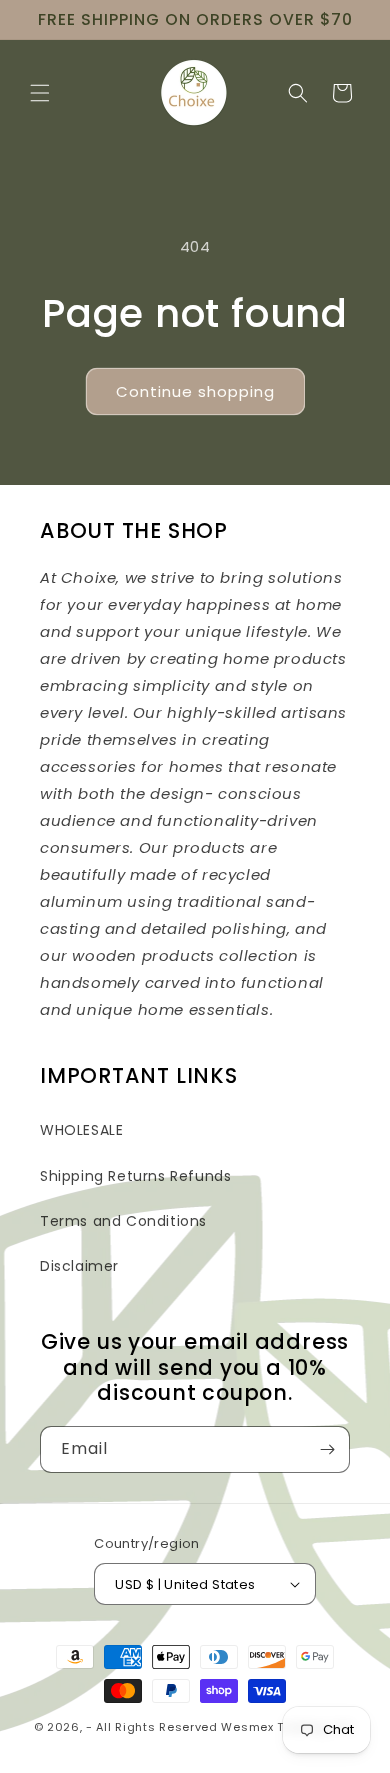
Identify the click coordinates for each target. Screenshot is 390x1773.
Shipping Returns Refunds (135, 1176)
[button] (40, 93)
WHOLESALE (81, 1130)
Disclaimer (79, 1266)
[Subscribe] (327, 1449)
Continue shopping (195, 391)
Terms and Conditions (123, 1221)
